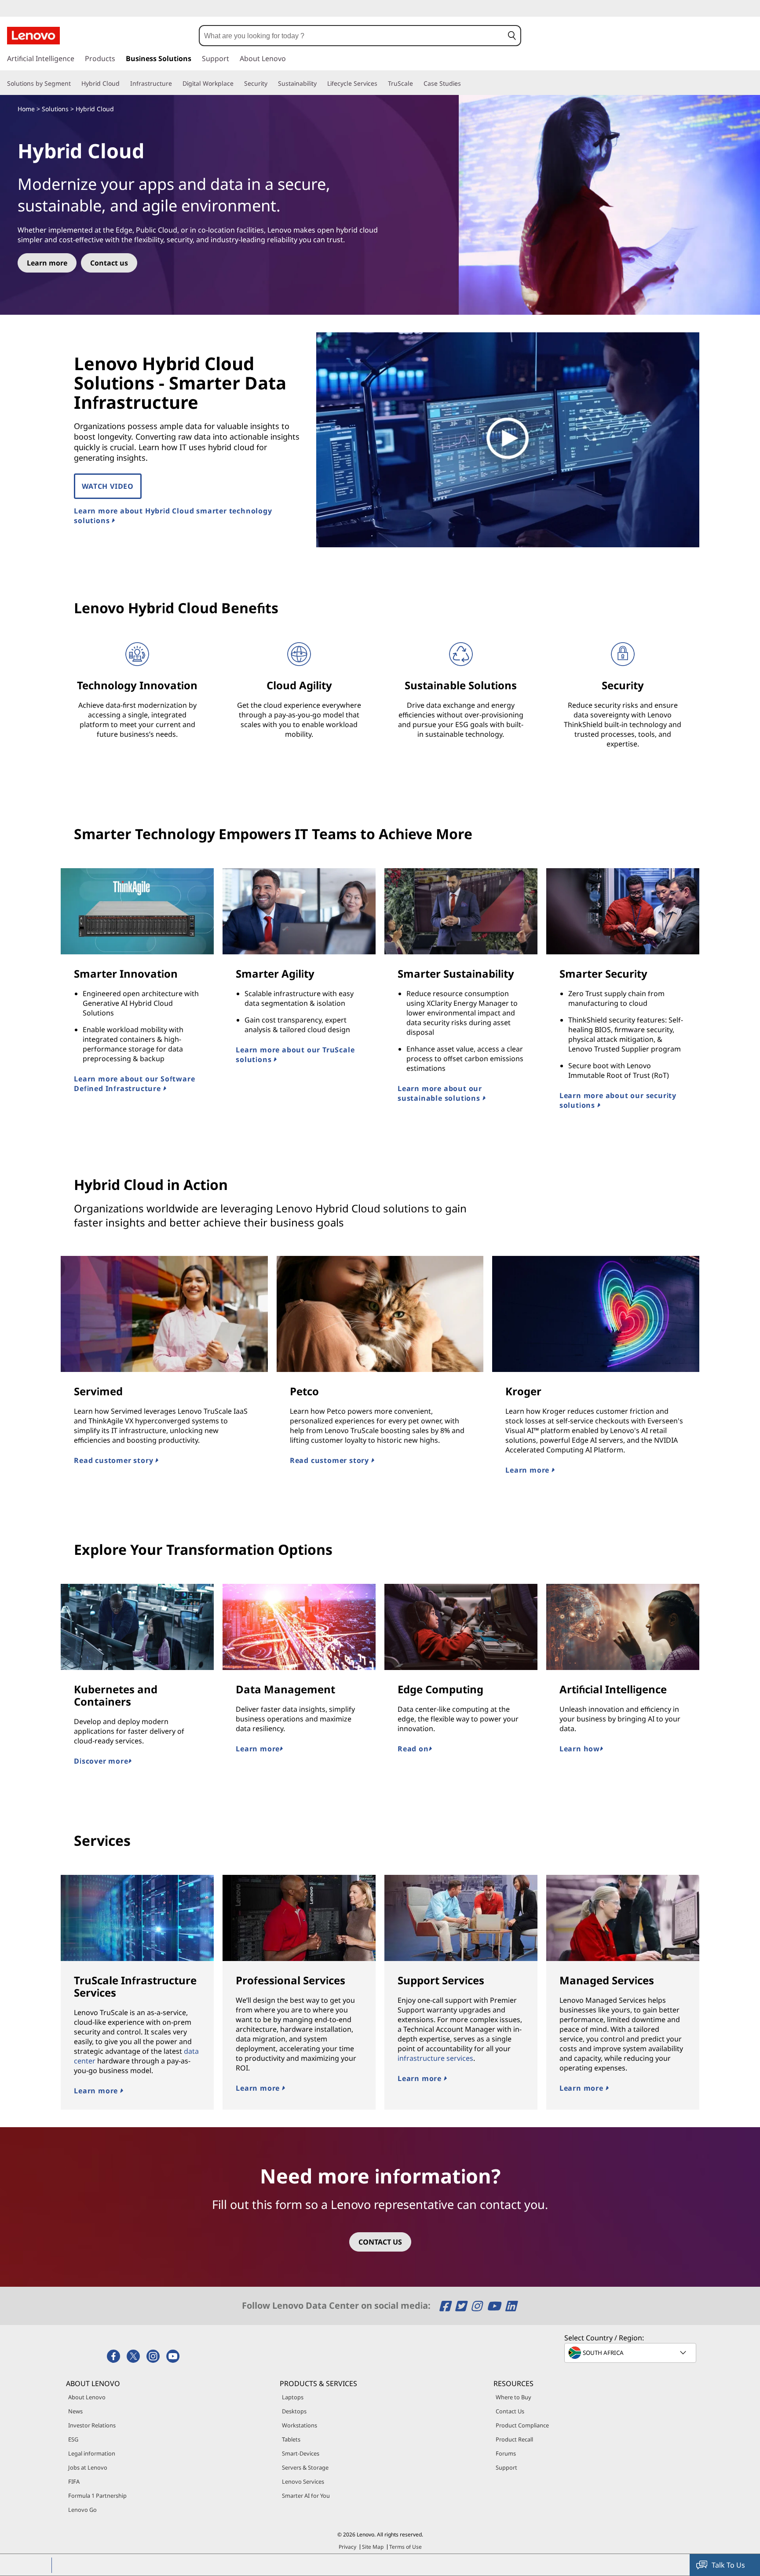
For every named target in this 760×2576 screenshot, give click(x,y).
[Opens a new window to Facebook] (446, 2306)
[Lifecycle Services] (381, 84)
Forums (506, 2453)
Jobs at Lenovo (88, 2467)
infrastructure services (435, 2058)
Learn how (580, 1749)
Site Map (373, 2547)
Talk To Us (728, 2565)
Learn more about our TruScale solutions (295, 1055)
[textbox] (631, 2353)
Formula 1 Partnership (97, 2496)
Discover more (101, 1761)
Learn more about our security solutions (618, 1100)
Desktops (294, 2411)
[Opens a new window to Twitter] (462, 2306)
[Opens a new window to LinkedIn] (511, 2306)
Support (506, 2467)
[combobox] (352, 36)
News (75, 2411)
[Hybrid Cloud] (123, 84)
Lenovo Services (303, 2481)
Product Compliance (522, 2425)
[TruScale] (417, 84)
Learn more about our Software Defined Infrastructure (134, 1084)
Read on (413, 1749)
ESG (73, 2439)
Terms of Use (406, 2547)
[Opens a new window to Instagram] (478, 2306)
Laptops (293, 2397)
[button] (512, 36)
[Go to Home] (33, 36)
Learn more (528, 1470)
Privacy (347, 2547)
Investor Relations (92, 2425)
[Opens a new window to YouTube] (495, 2306)
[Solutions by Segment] (74, 84)
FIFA (74, 2481)
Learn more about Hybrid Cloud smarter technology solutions (173, 516)
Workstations (300, 2425)
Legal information (92, 2453)
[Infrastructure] (175, 84)
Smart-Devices (301, 2453)
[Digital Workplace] (237, 84)
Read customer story (115, 1460)
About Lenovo (87, 2397)
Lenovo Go (82, 2510)
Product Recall (514, 2439)
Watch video (108, 486)
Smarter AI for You (306, 2496)
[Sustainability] (320, 84)
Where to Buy (513, 2397)
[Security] (271, 84)
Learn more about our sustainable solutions (440, 1093)
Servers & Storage (305, 2467)
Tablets (291, 2439)
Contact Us (510, 2411)
